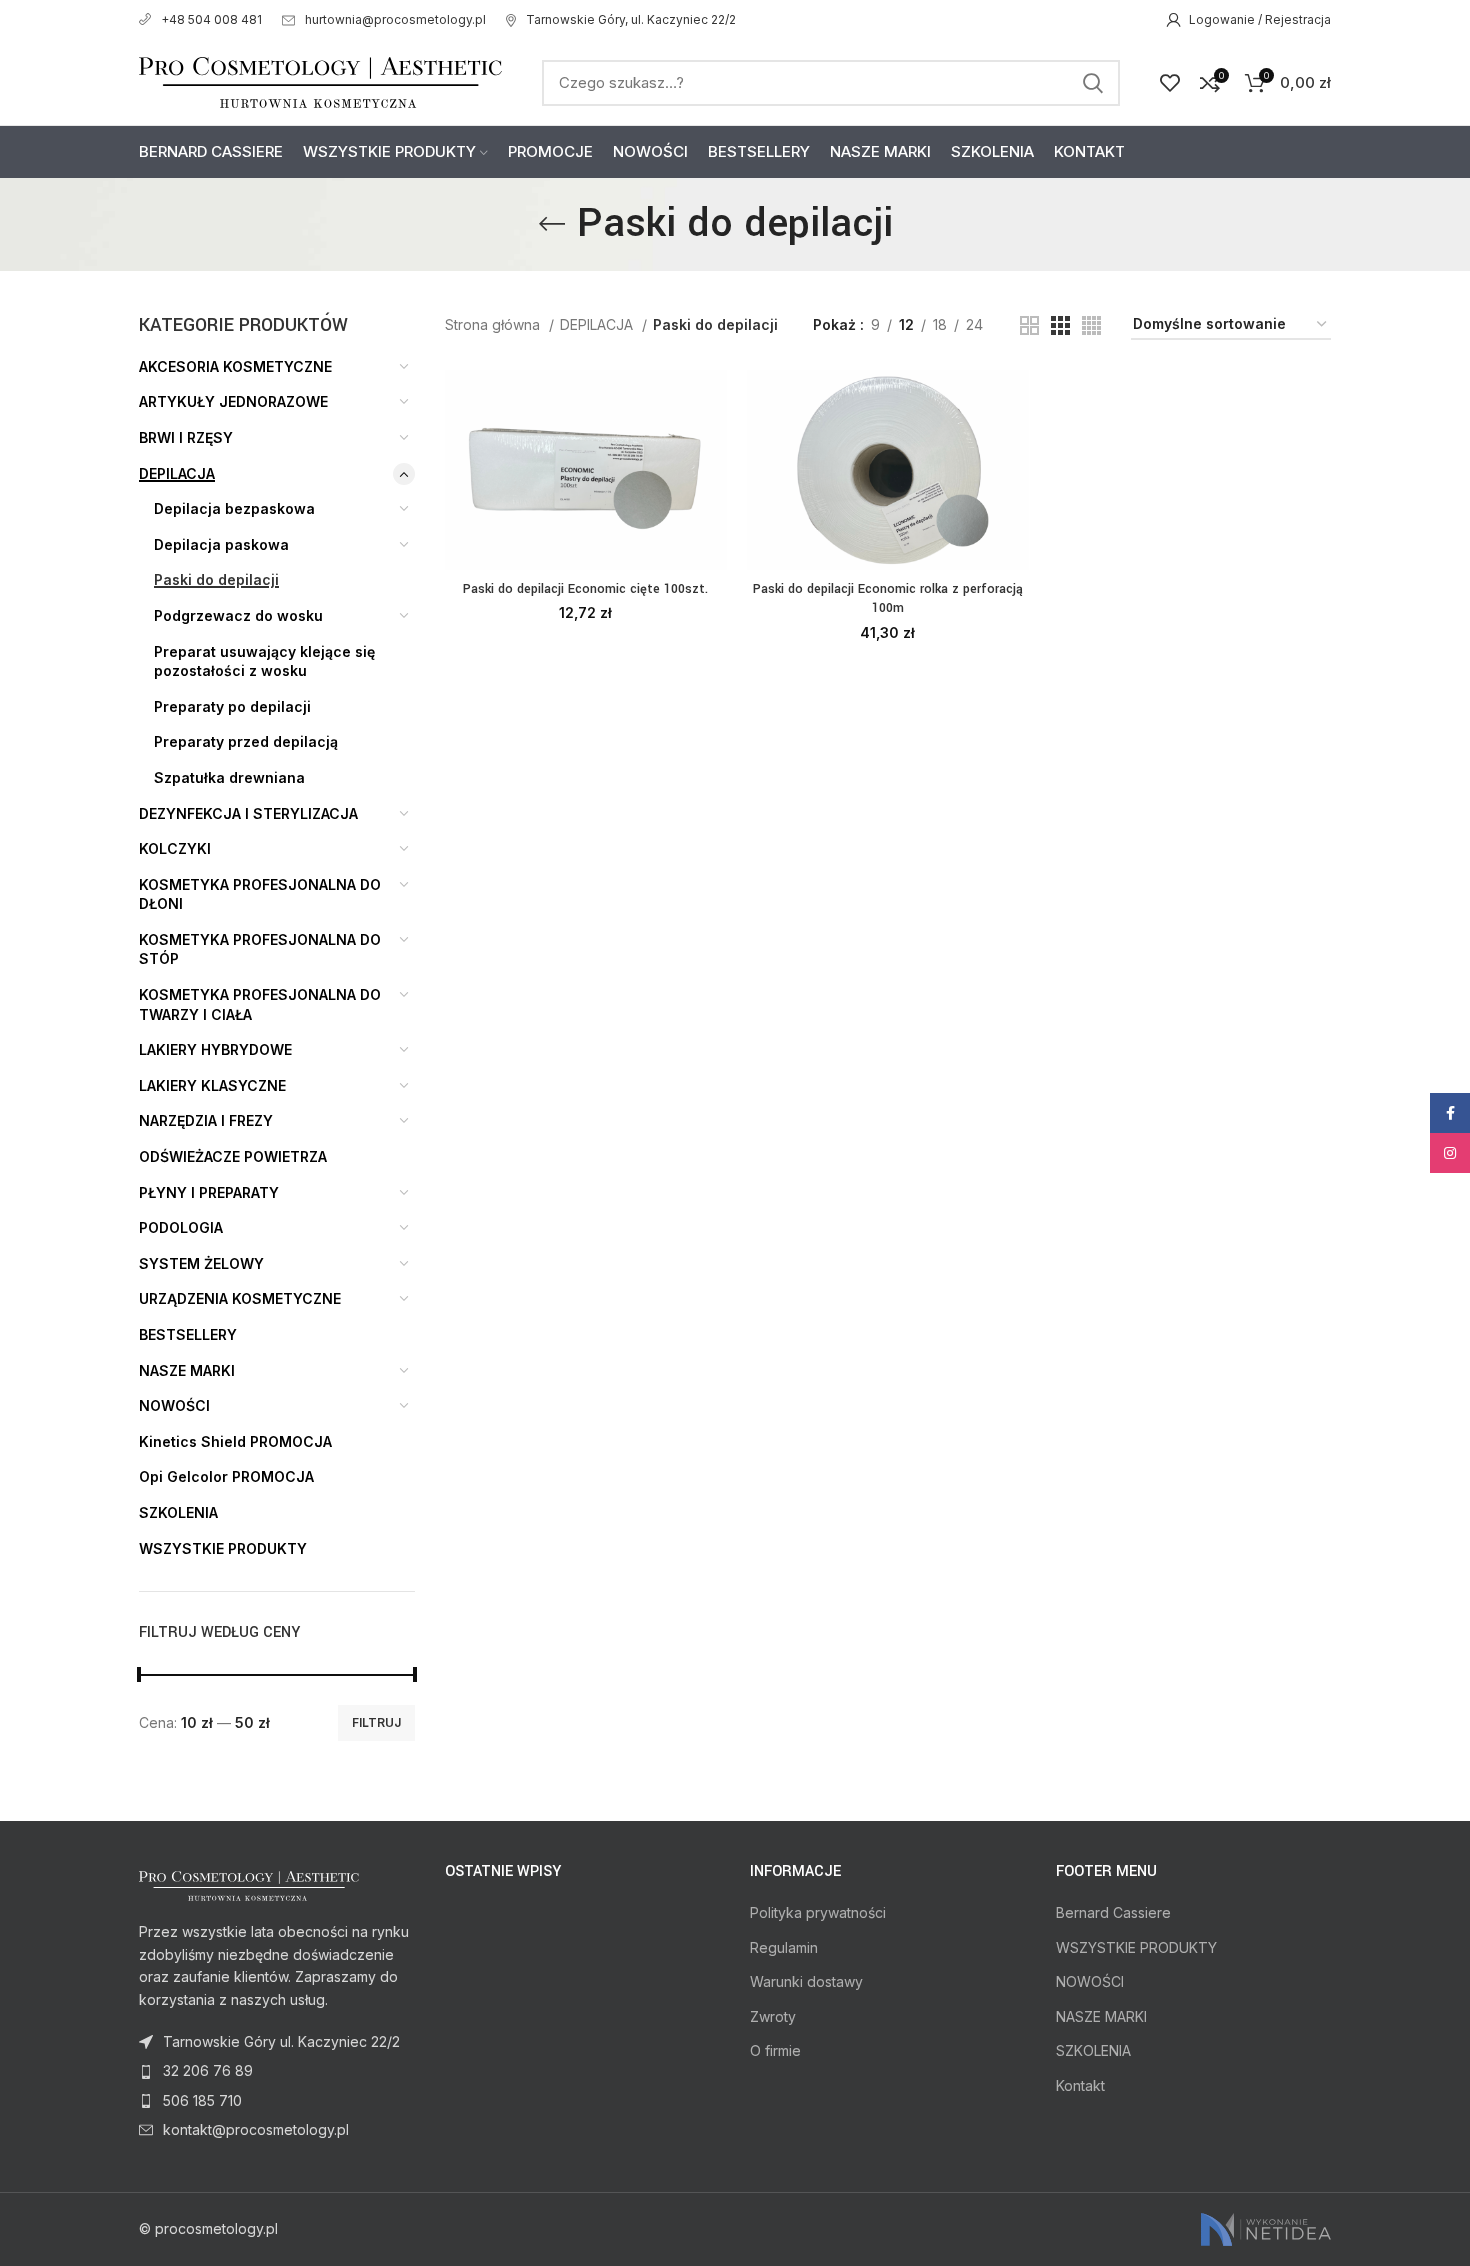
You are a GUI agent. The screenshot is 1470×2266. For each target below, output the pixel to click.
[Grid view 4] (1091, 325)
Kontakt (1080, 2085)
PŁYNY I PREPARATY (209, 1192)
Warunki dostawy (806, 1981)
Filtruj (376, 1722)
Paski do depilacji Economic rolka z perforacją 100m (888, 599)
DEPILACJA (177, 473)
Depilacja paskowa (221, 544)
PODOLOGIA (181, 1227)
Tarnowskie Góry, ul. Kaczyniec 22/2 (631, 19)
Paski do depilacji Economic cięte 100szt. (585, 589)
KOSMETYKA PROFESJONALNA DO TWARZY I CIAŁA (260, 1004)
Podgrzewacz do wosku (238, 615)
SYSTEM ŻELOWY (201, 1263)
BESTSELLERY (188, 1334)
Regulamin (784, 1947)
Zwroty (773, 2016)
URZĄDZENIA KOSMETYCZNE (240, 1298)
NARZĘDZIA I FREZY (206, 1120)
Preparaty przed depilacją (246, 741)
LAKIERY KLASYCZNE (212, 1085)
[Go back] (552, 224)
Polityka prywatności (818, 1912)
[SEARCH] (1093, 83)
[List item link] (277, 2071)
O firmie (775, 2050)
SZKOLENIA (178, 1512)
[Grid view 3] (1060, 325)
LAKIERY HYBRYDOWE (215, 1049)
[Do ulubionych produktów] (712, 492)
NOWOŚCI (174, 1405)
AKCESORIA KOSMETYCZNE (235, 366)
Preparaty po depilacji (232, 706)
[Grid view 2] (1029, 325)
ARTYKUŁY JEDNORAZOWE (233, 401)
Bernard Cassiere (1113, 1912)
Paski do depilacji (216, 579)
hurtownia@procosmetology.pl (395, 19)
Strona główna (494, 324)
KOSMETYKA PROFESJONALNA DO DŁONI (260, 894)
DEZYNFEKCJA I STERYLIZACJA (248, 813)
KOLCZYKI (175, 848)
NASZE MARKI (187, 1370)
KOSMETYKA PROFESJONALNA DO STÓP (260, 949)
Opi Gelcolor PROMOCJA (226, 1476)
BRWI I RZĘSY (186, 437)
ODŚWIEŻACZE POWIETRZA (233, 1156)
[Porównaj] (712, 402)
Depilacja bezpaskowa (234, 508)
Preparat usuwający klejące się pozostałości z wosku (264, 661)
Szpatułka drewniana (229, 777)
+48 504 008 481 (211, 19)
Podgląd (712, 447)
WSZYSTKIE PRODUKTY (223, 1548)
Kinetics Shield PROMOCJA (235, 1441)
